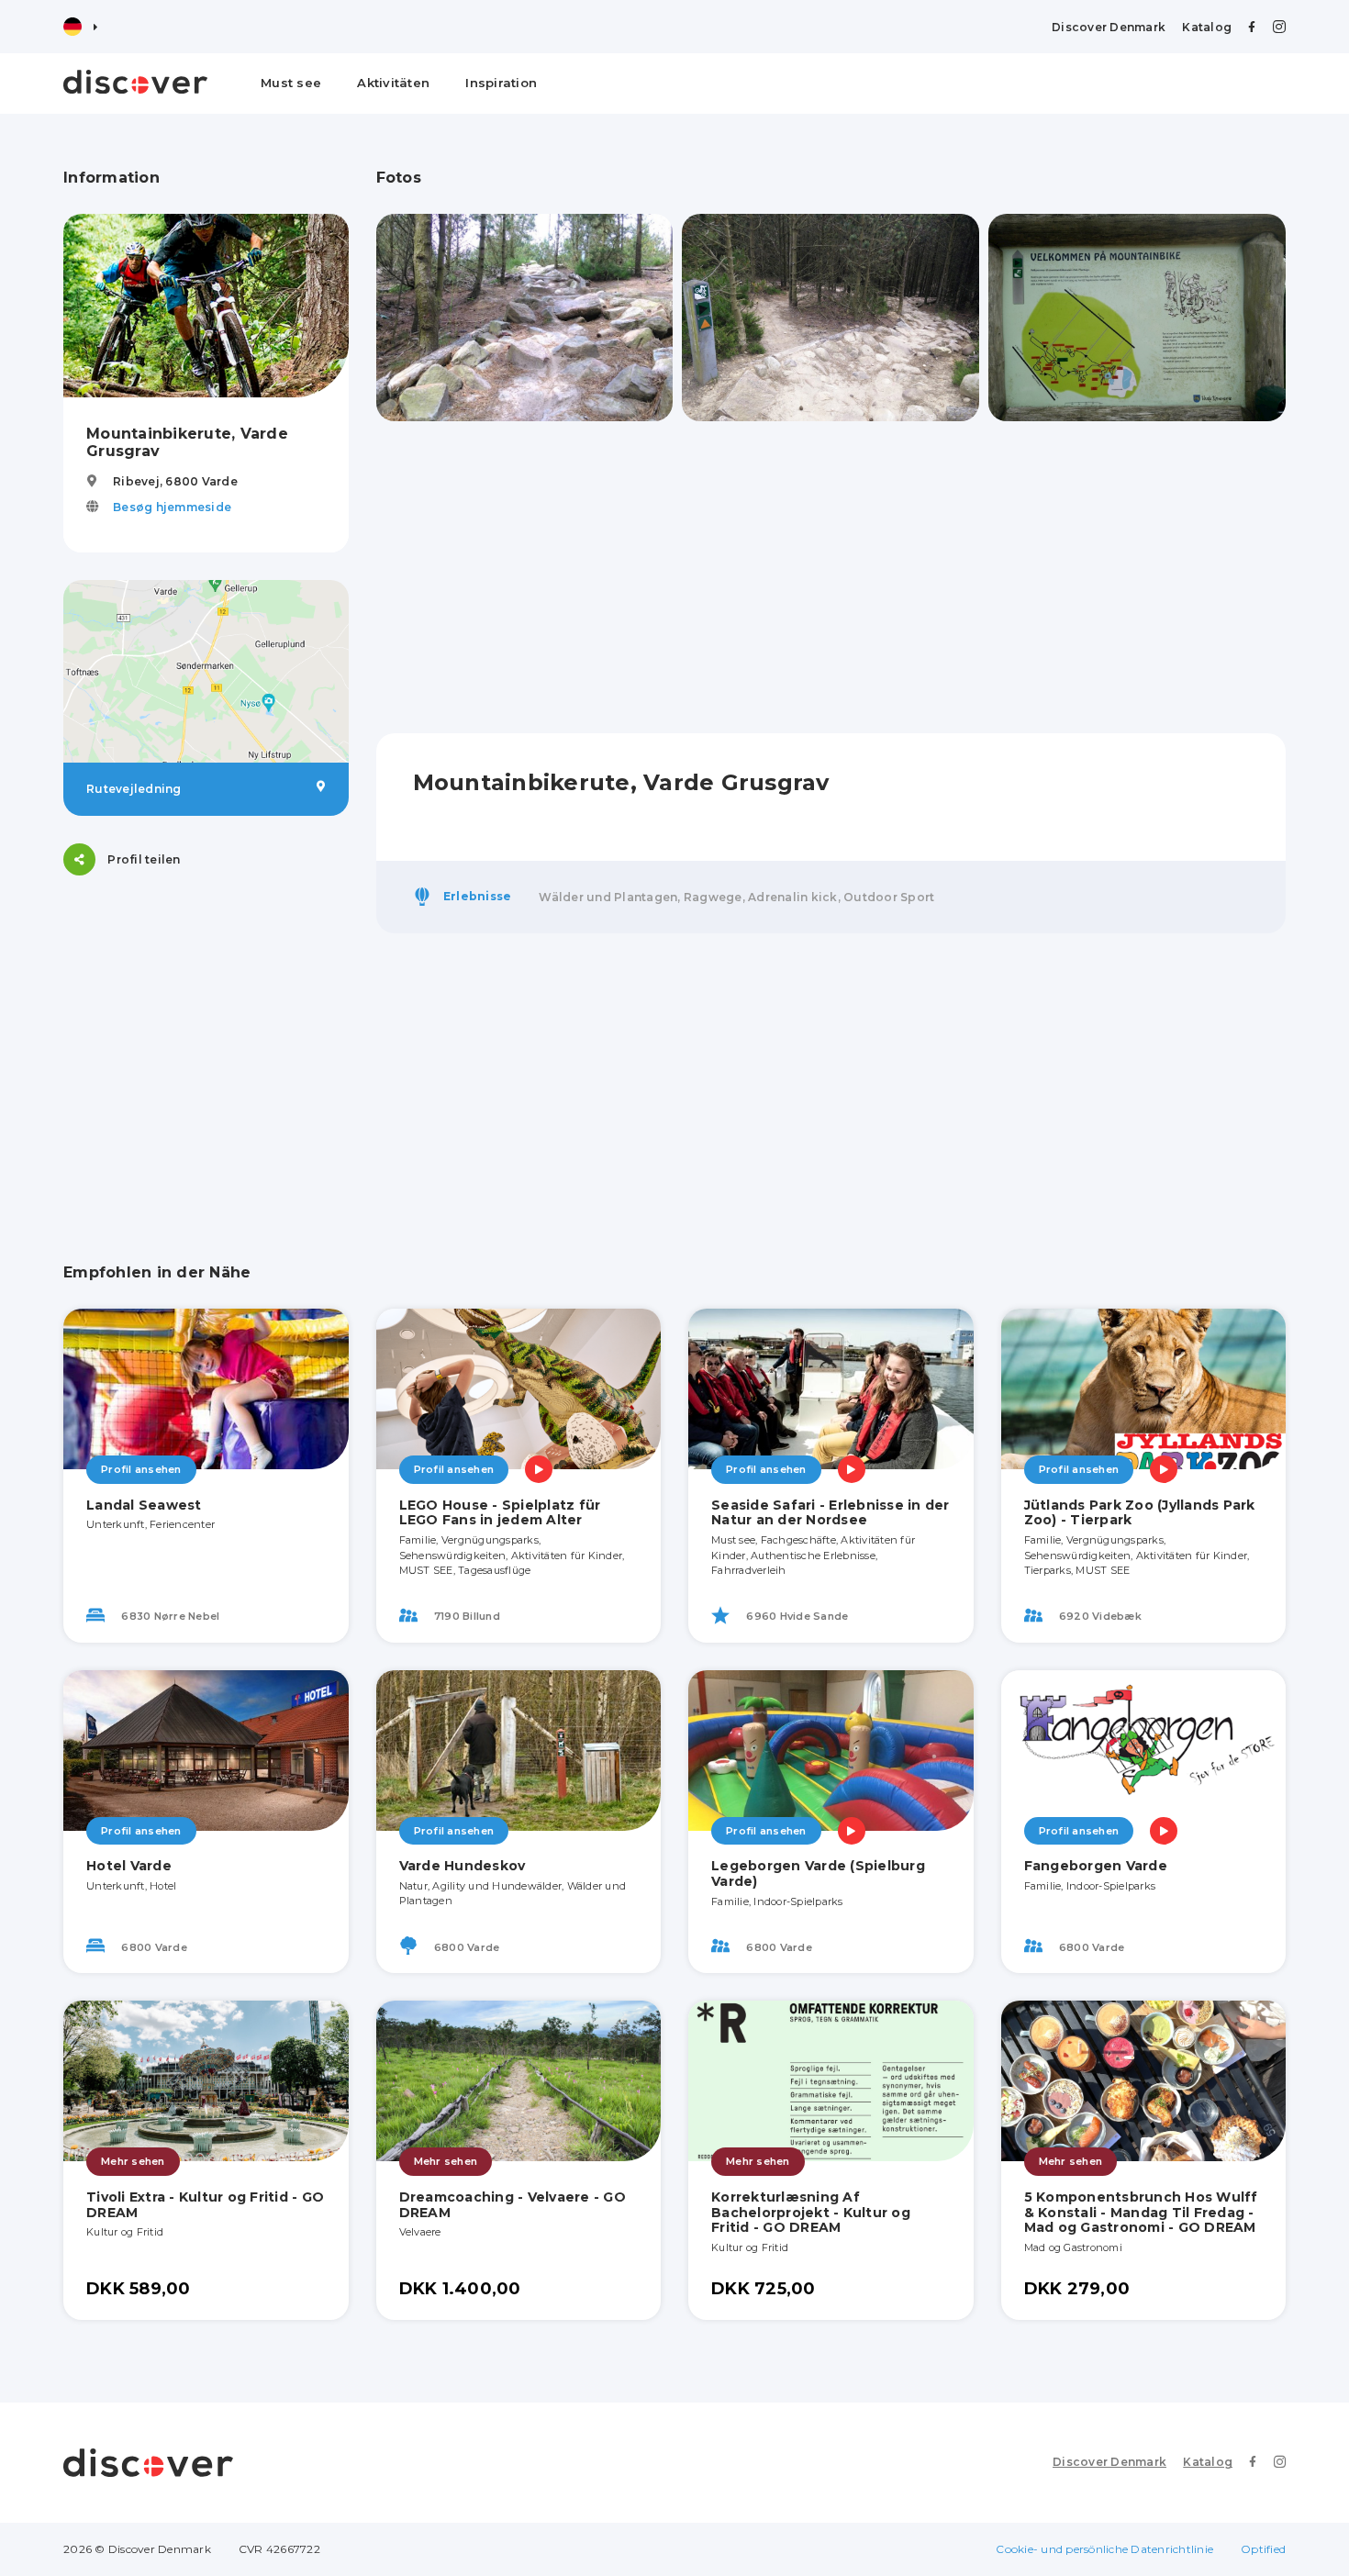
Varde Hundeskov (463, 1866)
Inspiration (501, 83)
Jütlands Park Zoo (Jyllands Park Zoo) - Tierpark (1140, 1513)
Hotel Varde (129, 1866)
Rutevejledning (134, 789)
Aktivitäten (393, 83)
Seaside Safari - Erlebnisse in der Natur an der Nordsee (831, 1513)
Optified (1263, 2549)
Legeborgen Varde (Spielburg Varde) (818, 1873)
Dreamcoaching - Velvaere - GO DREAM (513, 2205)
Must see (291, 83)
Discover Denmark (1109, 27)
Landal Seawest (144, 1505)
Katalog (1207, 27)
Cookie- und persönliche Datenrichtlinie (1104, 2549)
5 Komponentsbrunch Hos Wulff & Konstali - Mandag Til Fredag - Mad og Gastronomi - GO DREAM (1141, 2213)
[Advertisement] (206, 1018)
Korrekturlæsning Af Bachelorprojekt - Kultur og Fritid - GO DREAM (811, 2213)
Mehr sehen (133, 2161)
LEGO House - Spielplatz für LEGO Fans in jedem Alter (500, 1513)
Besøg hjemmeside (172, 507)
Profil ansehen (141, 1469)
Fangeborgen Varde (1096, 1866)
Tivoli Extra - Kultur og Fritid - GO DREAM (205, 2205)
